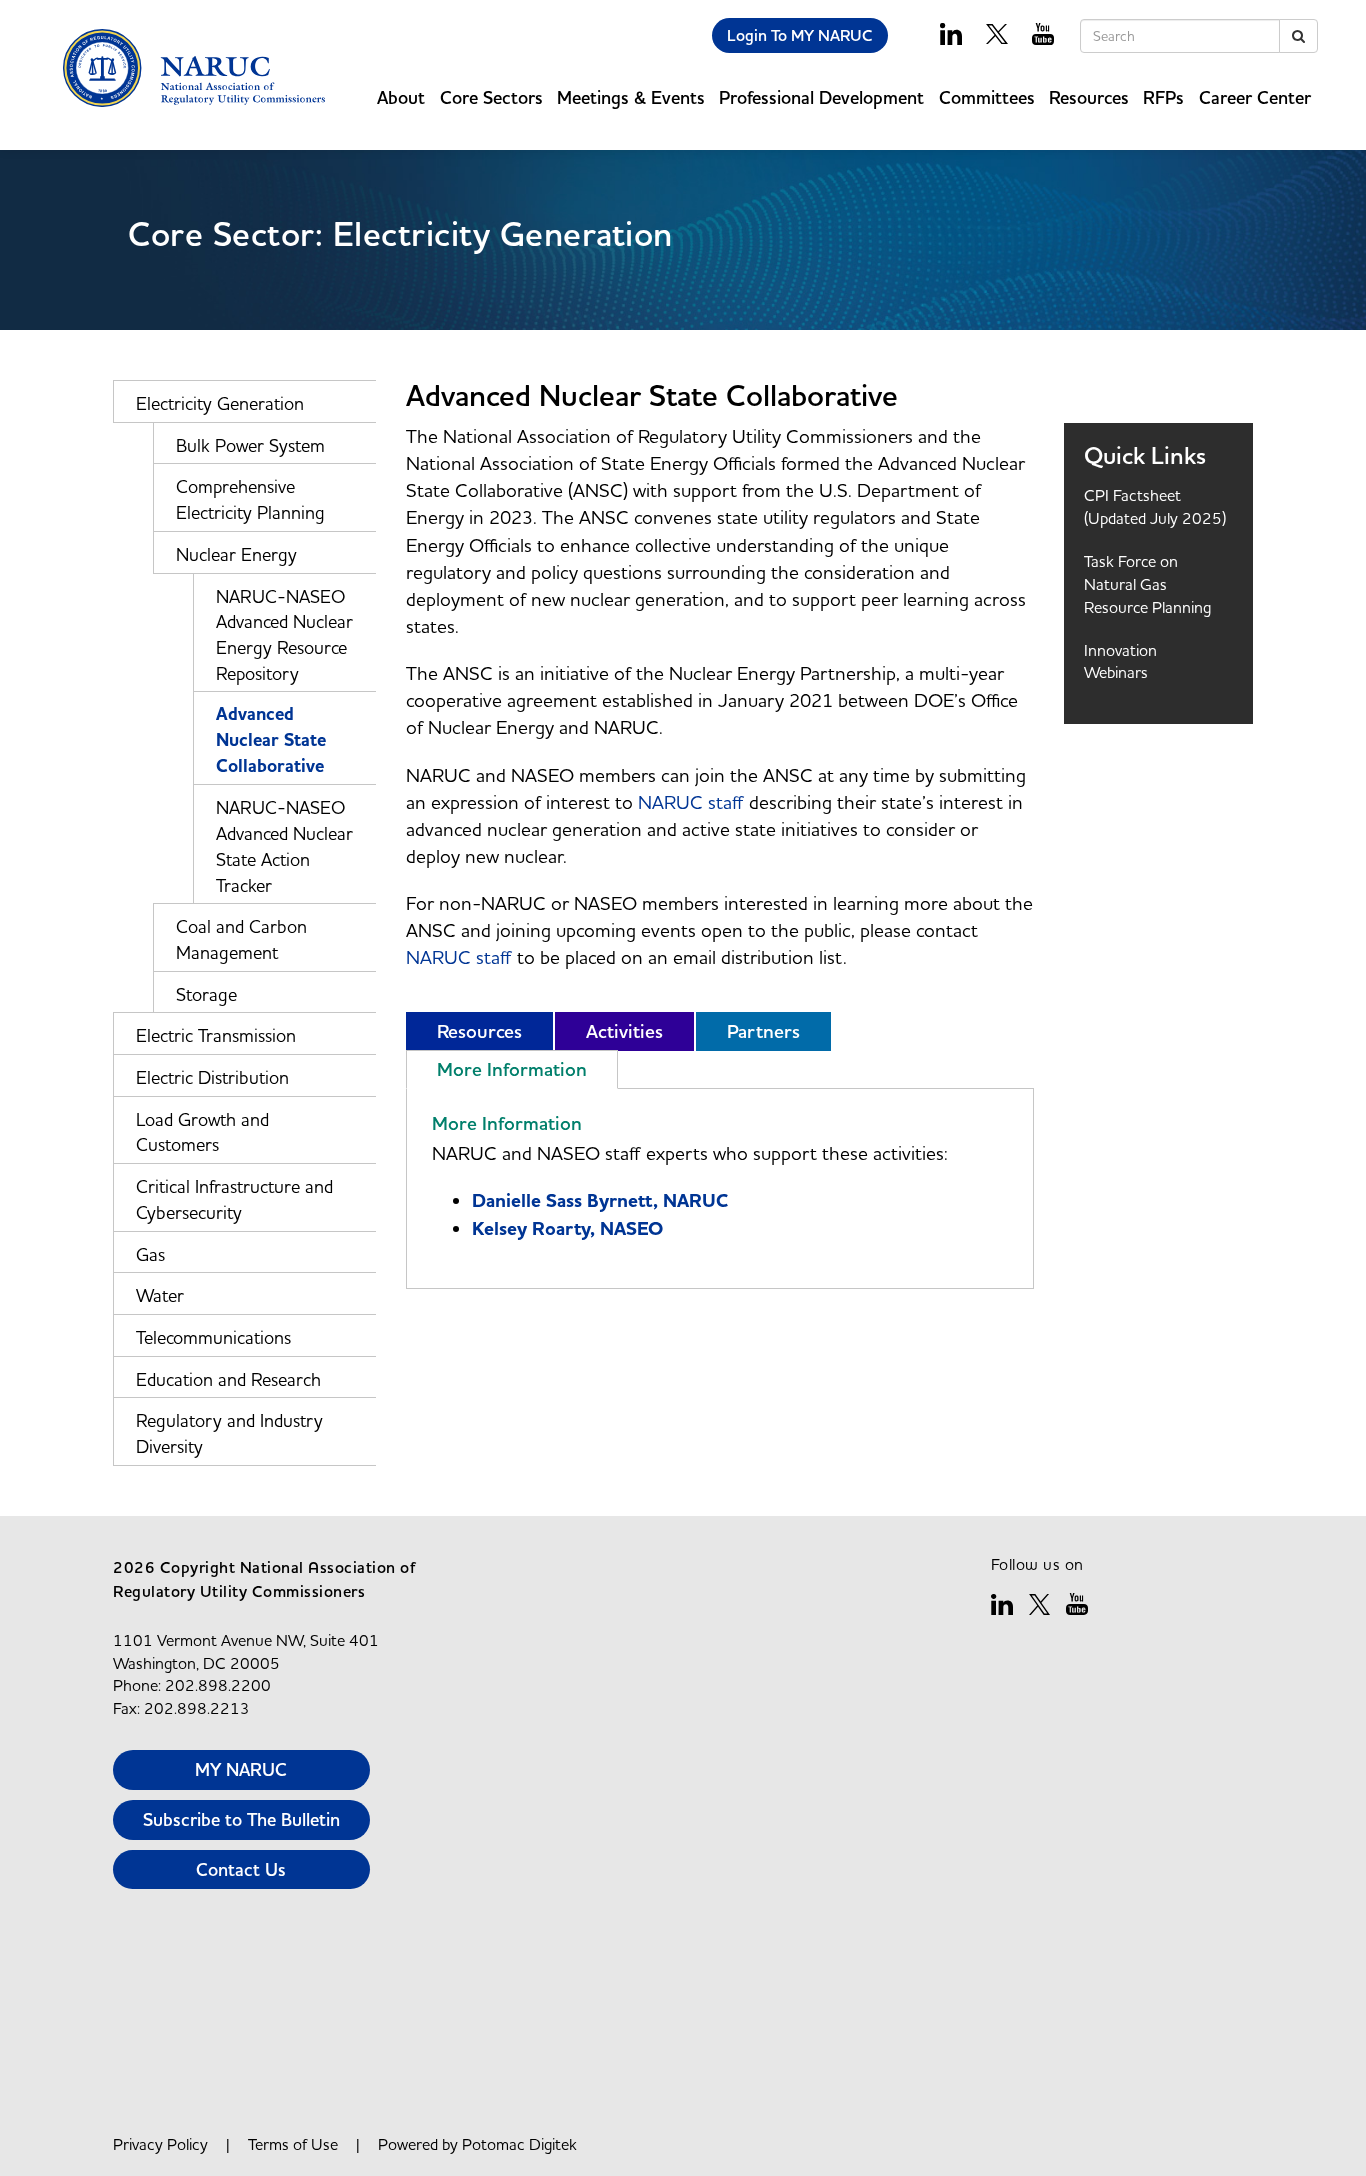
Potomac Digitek (519, 2144)
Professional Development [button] (821, 97)
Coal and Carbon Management (241, 939)
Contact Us (241, 1869)
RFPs (1163, 97)
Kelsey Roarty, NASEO (567, 1229)
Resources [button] (1089, 97)
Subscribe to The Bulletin (241, 1819)
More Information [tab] (512, 1069)
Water (160, 1295)
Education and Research (228, 1379)
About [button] (401, 97)
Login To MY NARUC (800, 35)
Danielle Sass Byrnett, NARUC (600, 1201)
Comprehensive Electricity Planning (250, 499)
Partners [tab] (763, 1031)
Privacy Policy (160, 2144)
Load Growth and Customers (202, 1132)
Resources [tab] (479, 1031)
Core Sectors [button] (491, 97)
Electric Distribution (212, 1077)
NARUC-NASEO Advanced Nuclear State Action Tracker (284, 846)
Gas (150, 1254)
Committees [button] (987, 97)
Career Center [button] (1255, 97)
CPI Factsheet (1132, 495)
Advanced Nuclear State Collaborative (271, 739)
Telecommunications (213, 1337)
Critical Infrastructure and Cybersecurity (234, 1199)
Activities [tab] (624, 1031)
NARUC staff (691, 802)
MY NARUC (241, 1769)
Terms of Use (293, 2144)
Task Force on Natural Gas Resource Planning (1147, 584)
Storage (206, 994)
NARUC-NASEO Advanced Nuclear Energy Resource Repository (284, 635)
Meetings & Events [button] (631, 97)
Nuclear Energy (236, 554)
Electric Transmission (216, 1035)
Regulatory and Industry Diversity (229, 1433)
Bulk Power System (250, 445)
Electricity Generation (220, 403)
